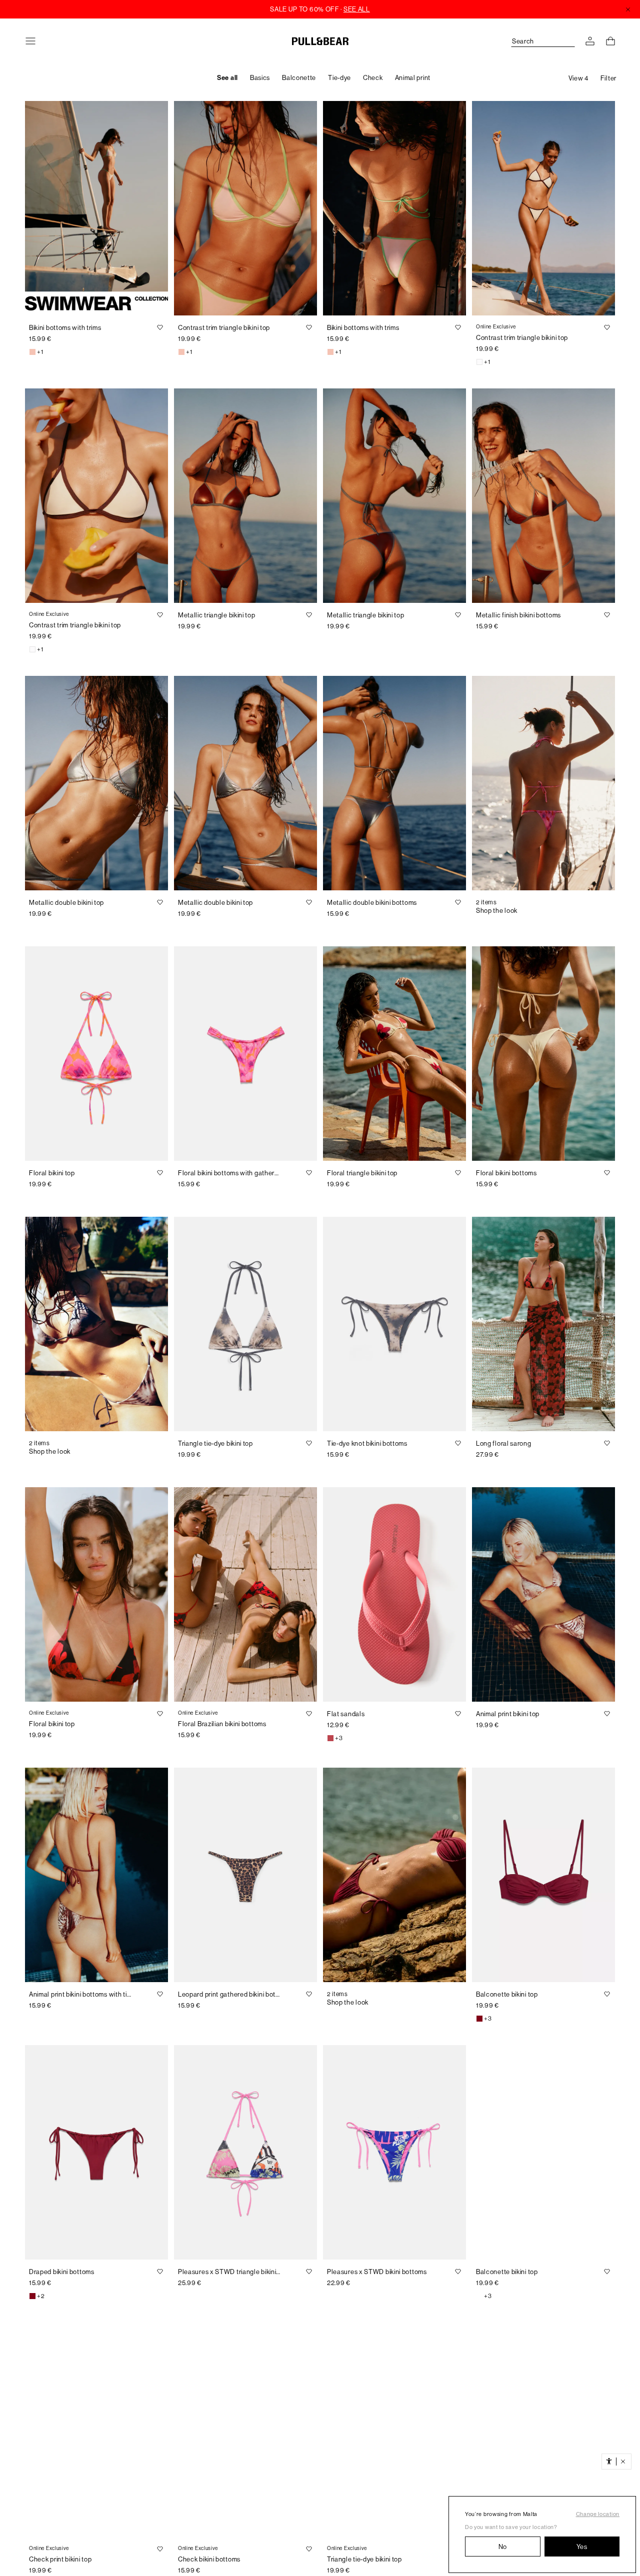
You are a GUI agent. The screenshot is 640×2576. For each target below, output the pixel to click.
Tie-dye (339, 78)
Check (373, 78)
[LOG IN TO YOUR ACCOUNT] (590, 41)
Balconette (299, 78)
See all (227, 78)
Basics (260, 78)
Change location (598, 2514)
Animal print (413, 78)
